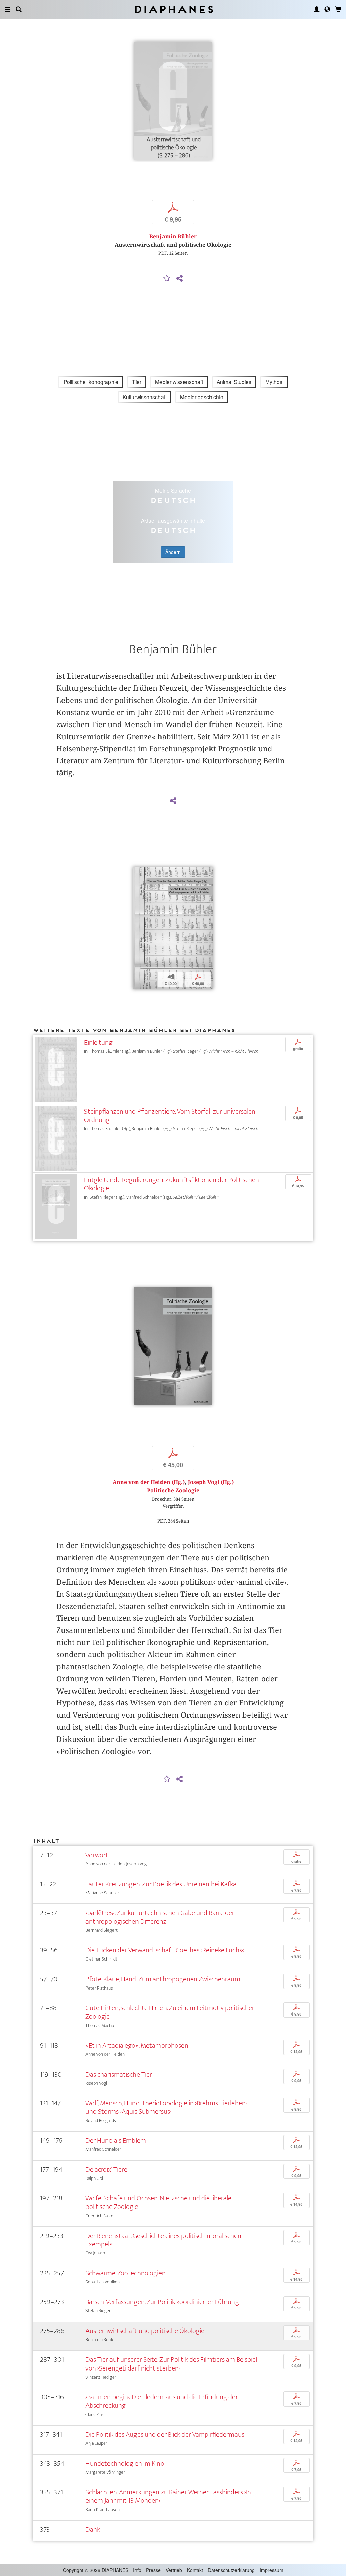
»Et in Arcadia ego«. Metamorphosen (137, 2045)
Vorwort (97, 1855)
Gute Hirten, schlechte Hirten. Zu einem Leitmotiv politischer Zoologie (170, 2012)
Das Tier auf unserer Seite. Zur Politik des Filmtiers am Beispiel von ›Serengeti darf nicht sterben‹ (171, 2364)
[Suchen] (19, 9)
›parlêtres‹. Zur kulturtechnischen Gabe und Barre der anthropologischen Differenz (160, 1917)
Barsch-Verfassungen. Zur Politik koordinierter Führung (162, 2302)
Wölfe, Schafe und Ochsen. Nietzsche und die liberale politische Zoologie (158, 2202)
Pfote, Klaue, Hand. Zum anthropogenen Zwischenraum (163, 1979)
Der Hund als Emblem (116, 2141)
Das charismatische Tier (119, 2074)
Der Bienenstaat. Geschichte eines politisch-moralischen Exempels (163, 2240)
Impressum (271, 2570)
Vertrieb (174, 2570)
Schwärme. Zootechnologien (126, 2273)
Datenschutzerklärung (231, 2570)
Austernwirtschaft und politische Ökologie (145, 2331)
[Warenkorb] (338, 9)
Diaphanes (173, 9)
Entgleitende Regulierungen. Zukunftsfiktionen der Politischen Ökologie (172, 1184)
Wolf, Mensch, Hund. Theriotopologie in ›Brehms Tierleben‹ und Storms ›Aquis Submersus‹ (166, 2107)
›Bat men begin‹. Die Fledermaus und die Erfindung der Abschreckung (162, 2401)
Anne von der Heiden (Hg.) (149, 1482)
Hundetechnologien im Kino (125, 2463)
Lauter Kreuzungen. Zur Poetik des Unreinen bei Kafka (161, 1884)
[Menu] (8, 9)
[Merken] (167, 279)
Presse (153, 2570)
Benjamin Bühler (173, 236)
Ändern (173, 552)
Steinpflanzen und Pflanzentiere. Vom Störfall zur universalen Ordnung (170, 1116)
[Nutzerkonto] (317, 9)
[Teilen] (179, 279)
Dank (93, 2530)
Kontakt (195, 2570)
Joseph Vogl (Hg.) (211, 1482)
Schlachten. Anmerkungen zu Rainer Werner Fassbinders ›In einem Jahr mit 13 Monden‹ (168, 2496)
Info (137, 2570)
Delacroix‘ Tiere (106, 2170)
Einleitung (98, 1043)
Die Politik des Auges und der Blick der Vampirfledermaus (165, 2434)
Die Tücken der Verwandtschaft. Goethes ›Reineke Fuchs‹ (165, 1950)
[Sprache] (327, 9)
